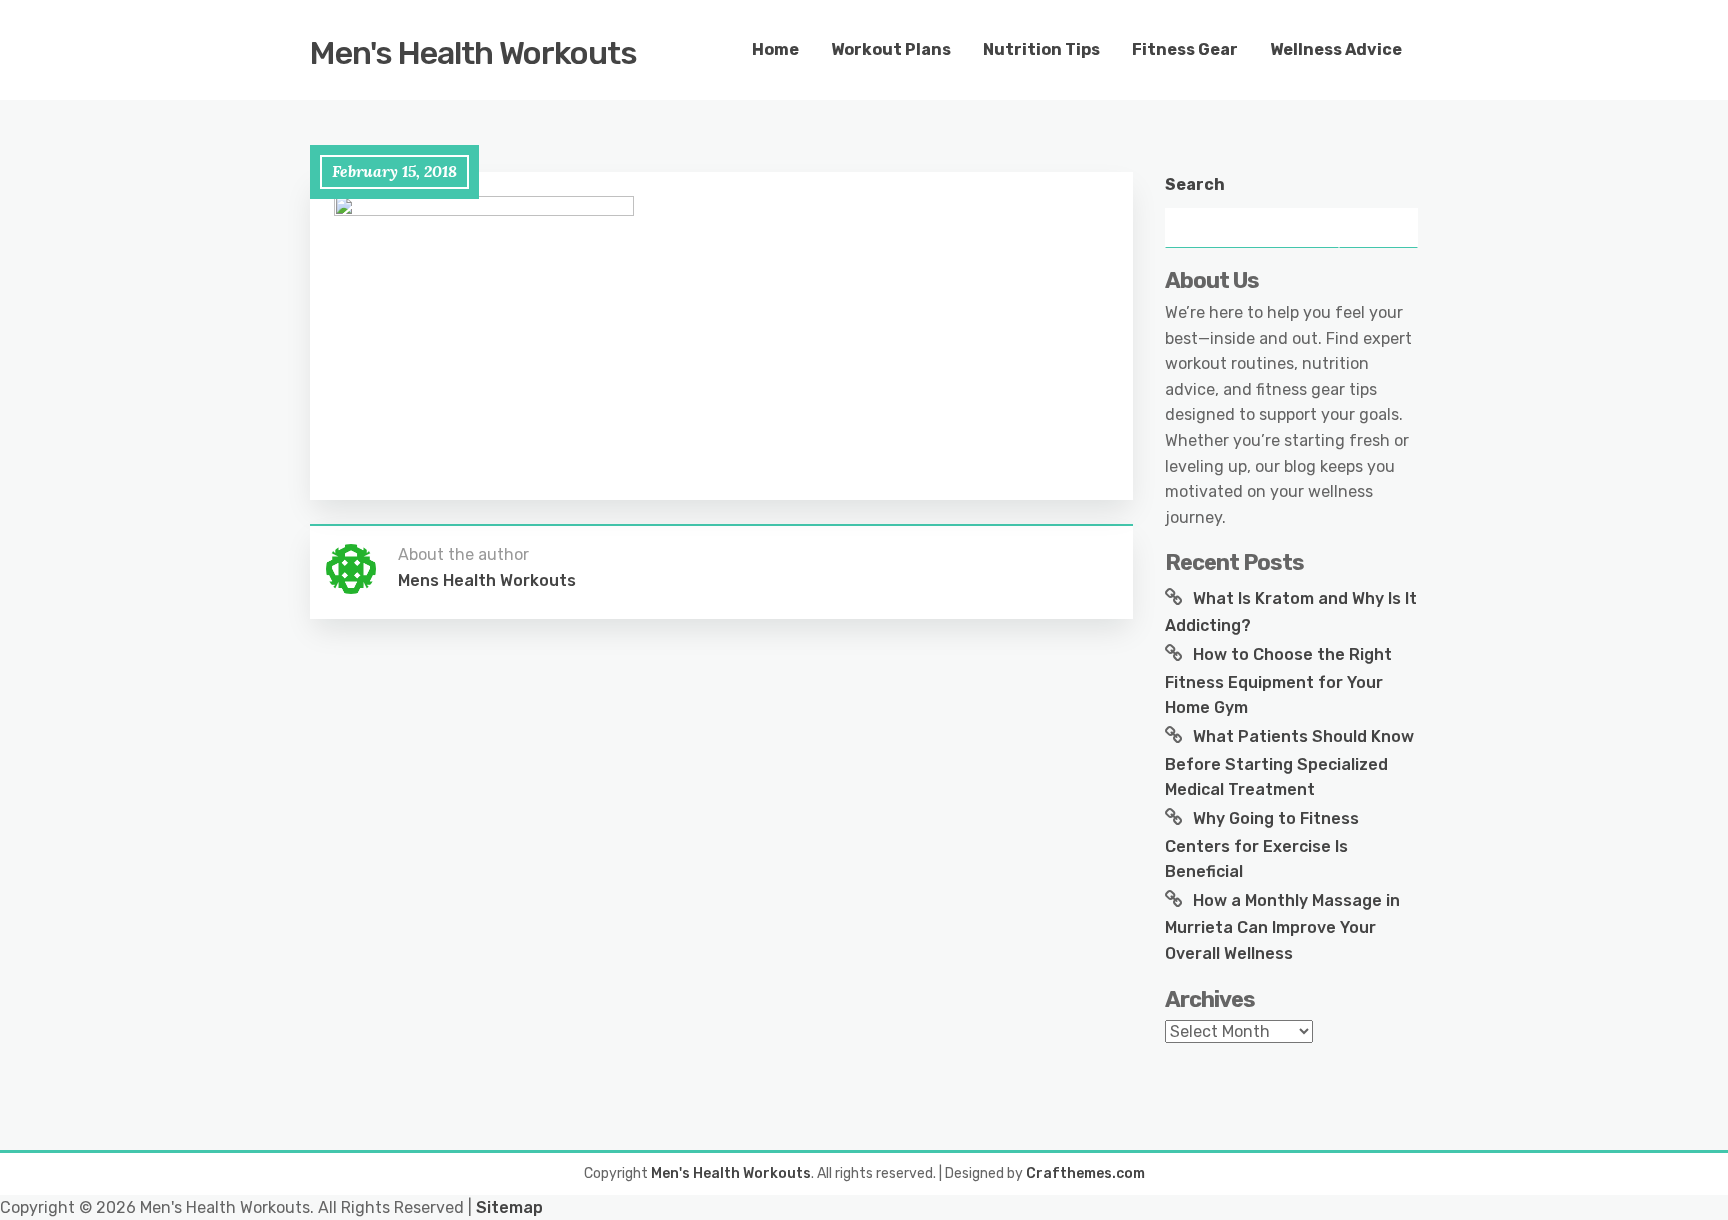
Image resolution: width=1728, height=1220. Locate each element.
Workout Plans (891, 49)
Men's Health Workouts (473, 53)
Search (1195, 184)
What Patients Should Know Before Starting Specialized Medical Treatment (1289, 763)
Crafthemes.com (1085, 1173)
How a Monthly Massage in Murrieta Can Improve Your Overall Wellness (1282, 927)
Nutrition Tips (1041, 49)
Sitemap (509, 1207)
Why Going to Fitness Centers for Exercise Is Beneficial (1262, 845)
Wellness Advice (1336, 49)
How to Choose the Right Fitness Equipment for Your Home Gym (1278, 681)
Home (775, 49)
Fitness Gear (1185, 49)
